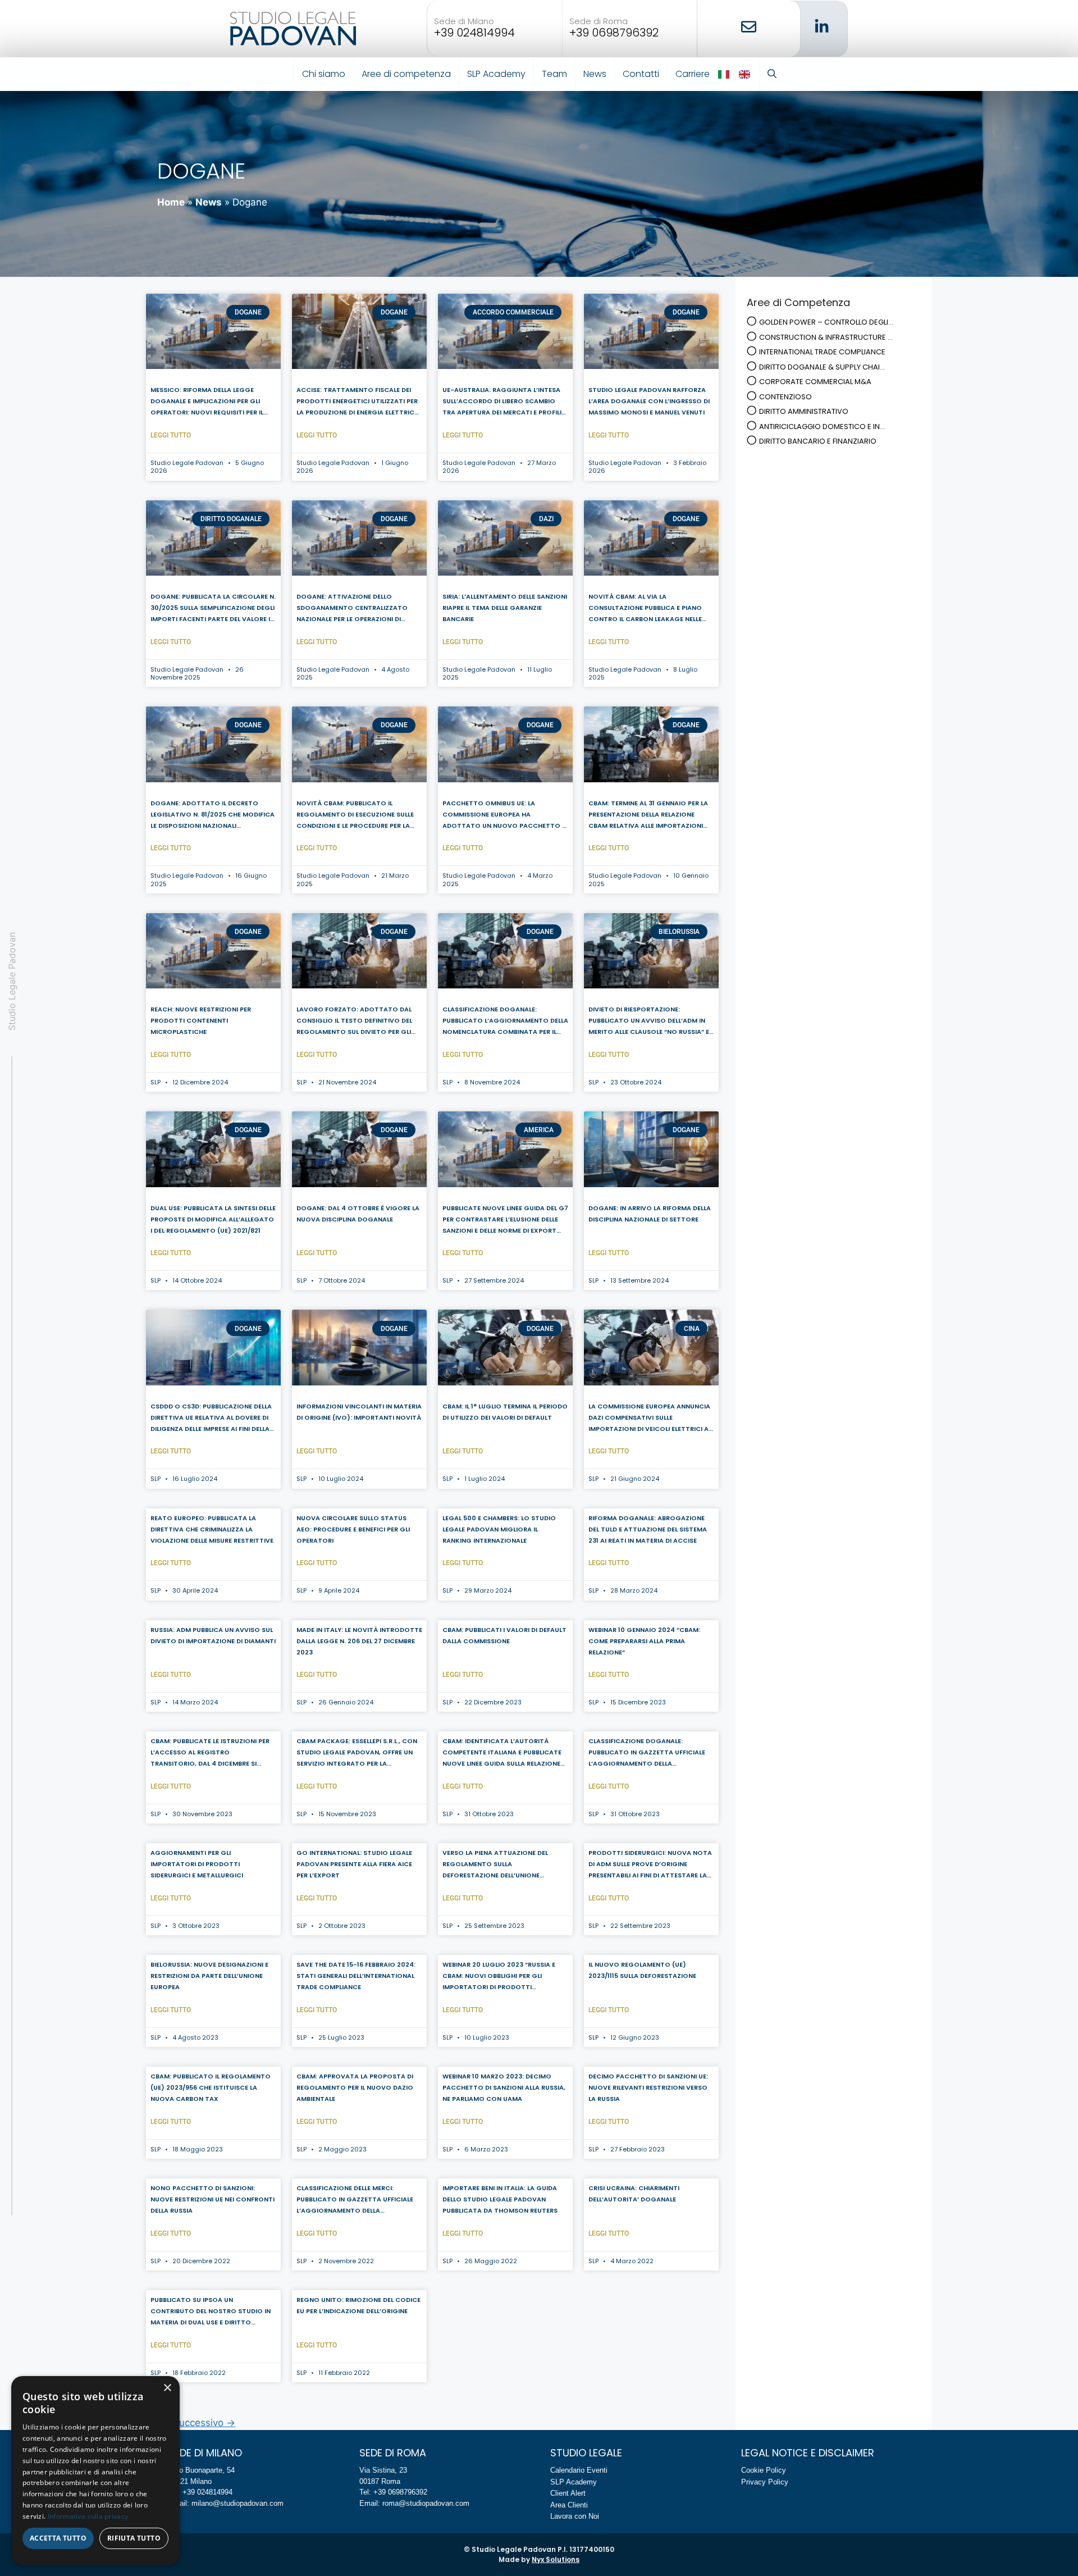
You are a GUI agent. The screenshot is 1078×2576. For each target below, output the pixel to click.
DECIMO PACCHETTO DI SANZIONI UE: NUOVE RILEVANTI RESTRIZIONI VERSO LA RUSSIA (648, 2087)
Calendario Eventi (579, 2470)
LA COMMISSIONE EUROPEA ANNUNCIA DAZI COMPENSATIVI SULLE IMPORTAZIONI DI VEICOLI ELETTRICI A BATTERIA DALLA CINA (649, 1419)
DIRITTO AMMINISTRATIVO (804, 411)
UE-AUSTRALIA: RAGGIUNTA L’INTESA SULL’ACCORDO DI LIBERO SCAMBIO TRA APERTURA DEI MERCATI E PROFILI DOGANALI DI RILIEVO (502, 402)
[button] (772, 74)
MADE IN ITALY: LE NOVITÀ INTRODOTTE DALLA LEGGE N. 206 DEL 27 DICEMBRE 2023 (359, 1641)
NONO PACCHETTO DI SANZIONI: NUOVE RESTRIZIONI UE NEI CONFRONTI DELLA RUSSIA (213, 2199)
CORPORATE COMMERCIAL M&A (815, 382)
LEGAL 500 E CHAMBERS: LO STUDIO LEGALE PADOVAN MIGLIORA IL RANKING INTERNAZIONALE (499, 1529)
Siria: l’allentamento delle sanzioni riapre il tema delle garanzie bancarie (505, 608)
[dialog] (95, 2470)
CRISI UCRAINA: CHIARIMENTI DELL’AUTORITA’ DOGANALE (634, 2194)
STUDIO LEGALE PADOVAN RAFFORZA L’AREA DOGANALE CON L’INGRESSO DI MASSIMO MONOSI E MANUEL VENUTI (649, 401)
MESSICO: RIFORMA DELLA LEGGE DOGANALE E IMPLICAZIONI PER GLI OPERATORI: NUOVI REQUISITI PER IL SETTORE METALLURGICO (207, 402)
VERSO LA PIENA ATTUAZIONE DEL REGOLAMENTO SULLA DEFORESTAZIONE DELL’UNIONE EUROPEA (495, 1865)
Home (171, 202)
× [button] (167, 2388)
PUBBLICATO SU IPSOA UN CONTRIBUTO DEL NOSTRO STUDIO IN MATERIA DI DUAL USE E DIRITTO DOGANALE (211, 2312)
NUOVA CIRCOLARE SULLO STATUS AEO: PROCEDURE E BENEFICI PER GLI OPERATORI (353, 1529)
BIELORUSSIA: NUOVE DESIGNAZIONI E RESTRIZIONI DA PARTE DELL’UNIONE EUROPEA (209, 1976)
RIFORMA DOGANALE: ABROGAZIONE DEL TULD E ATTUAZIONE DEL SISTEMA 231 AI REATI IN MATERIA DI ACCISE (648, 1529)
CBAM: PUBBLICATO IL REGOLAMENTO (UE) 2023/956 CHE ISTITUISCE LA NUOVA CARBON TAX (211, 2087)
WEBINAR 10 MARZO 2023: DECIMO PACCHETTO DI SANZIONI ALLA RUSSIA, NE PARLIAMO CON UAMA (504, 2087)
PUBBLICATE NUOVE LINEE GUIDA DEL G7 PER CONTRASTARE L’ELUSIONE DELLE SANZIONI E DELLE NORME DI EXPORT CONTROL (505, 1220)
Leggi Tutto (171, 435)
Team (554, 74)
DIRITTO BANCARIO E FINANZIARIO (818, 441)
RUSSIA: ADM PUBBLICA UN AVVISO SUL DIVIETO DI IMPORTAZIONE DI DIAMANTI (213, 1635)
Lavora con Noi (575, 2516)
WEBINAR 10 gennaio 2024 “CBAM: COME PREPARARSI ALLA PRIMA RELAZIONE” (644, 1641)
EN (745, 74)
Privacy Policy (765, 2482)
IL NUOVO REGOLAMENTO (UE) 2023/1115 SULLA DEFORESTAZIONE (642, 1970)
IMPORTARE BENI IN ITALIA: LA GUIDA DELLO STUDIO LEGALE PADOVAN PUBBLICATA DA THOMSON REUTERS (500, 2199)
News (595, 74)
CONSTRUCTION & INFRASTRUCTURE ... (826, 337)
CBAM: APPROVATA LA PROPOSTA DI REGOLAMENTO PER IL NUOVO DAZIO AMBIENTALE (355, 2087)
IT (725, 74)
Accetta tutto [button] (58, 2538)
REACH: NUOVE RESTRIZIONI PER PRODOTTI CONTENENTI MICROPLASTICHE (201, 1020)
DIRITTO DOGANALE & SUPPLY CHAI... (822, 367)
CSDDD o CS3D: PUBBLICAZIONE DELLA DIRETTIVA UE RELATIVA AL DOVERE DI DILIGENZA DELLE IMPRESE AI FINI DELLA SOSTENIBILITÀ (211, 1419)
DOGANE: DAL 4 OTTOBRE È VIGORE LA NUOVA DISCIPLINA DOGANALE (358, 1214)
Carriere (693, 74)
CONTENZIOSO (785, 397)
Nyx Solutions (556, 2559)
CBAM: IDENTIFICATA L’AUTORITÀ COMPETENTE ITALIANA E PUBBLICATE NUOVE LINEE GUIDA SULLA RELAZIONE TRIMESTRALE (502, 1753)
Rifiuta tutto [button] (134, 2538)
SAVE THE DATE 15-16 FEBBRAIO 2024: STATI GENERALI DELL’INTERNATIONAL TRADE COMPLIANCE (356, 1976)
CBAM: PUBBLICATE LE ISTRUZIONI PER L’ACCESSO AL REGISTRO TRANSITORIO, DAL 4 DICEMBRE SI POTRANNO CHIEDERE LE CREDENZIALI (210, 1753)
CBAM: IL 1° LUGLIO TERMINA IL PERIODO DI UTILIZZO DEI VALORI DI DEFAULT (505, 1412)
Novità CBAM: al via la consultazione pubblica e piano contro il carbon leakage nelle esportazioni (645, 609)
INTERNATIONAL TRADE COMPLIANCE (822, 352)
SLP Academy (496, 74)
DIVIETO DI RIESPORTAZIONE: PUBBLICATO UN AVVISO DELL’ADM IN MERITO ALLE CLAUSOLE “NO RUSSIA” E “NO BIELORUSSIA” (649, 1022)
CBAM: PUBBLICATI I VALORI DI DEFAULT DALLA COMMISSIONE (504, 1635)
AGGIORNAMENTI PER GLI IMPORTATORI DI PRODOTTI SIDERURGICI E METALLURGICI (197, 1864)
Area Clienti (569, 2505)
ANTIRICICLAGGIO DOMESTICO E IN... (822, 427)
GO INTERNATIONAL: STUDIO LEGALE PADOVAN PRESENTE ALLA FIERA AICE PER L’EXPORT (354, 1864)
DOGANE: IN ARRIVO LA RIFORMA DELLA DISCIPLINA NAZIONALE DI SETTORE (650, 1214)
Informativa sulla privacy (88, 2516)
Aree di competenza (406, 74)
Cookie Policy (764, 2470)
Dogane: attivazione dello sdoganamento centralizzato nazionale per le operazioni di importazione (352, 609)
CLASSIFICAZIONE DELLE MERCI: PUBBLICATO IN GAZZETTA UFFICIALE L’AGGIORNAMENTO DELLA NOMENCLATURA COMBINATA (355, 2200)
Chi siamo (324, 74)
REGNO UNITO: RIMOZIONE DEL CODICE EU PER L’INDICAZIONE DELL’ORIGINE (358, 2305)
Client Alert (568, 2493)
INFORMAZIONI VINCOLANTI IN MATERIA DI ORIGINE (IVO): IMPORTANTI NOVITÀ (359, 1412)
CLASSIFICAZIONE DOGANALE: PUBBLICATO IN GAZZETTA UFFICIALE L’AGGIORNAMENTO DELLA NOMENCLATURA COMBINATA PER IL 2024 (647, 1753)
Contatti (641, 74)
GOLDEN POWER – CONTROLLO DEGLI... (826, 322)
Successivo (204, 2423)
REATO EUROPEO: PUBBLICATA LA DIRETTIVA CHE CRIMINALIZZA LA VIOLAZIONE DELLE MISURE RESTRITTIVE (212, 1529)
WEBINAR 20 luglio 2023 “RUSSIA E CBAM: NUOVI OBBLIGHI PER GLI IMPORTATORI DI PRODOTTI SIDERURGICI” (499, 1977)
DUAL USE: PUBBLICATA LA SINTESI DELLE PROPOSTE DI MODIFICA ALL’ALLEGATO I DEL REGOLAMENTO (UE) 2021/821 (213, 1219)
